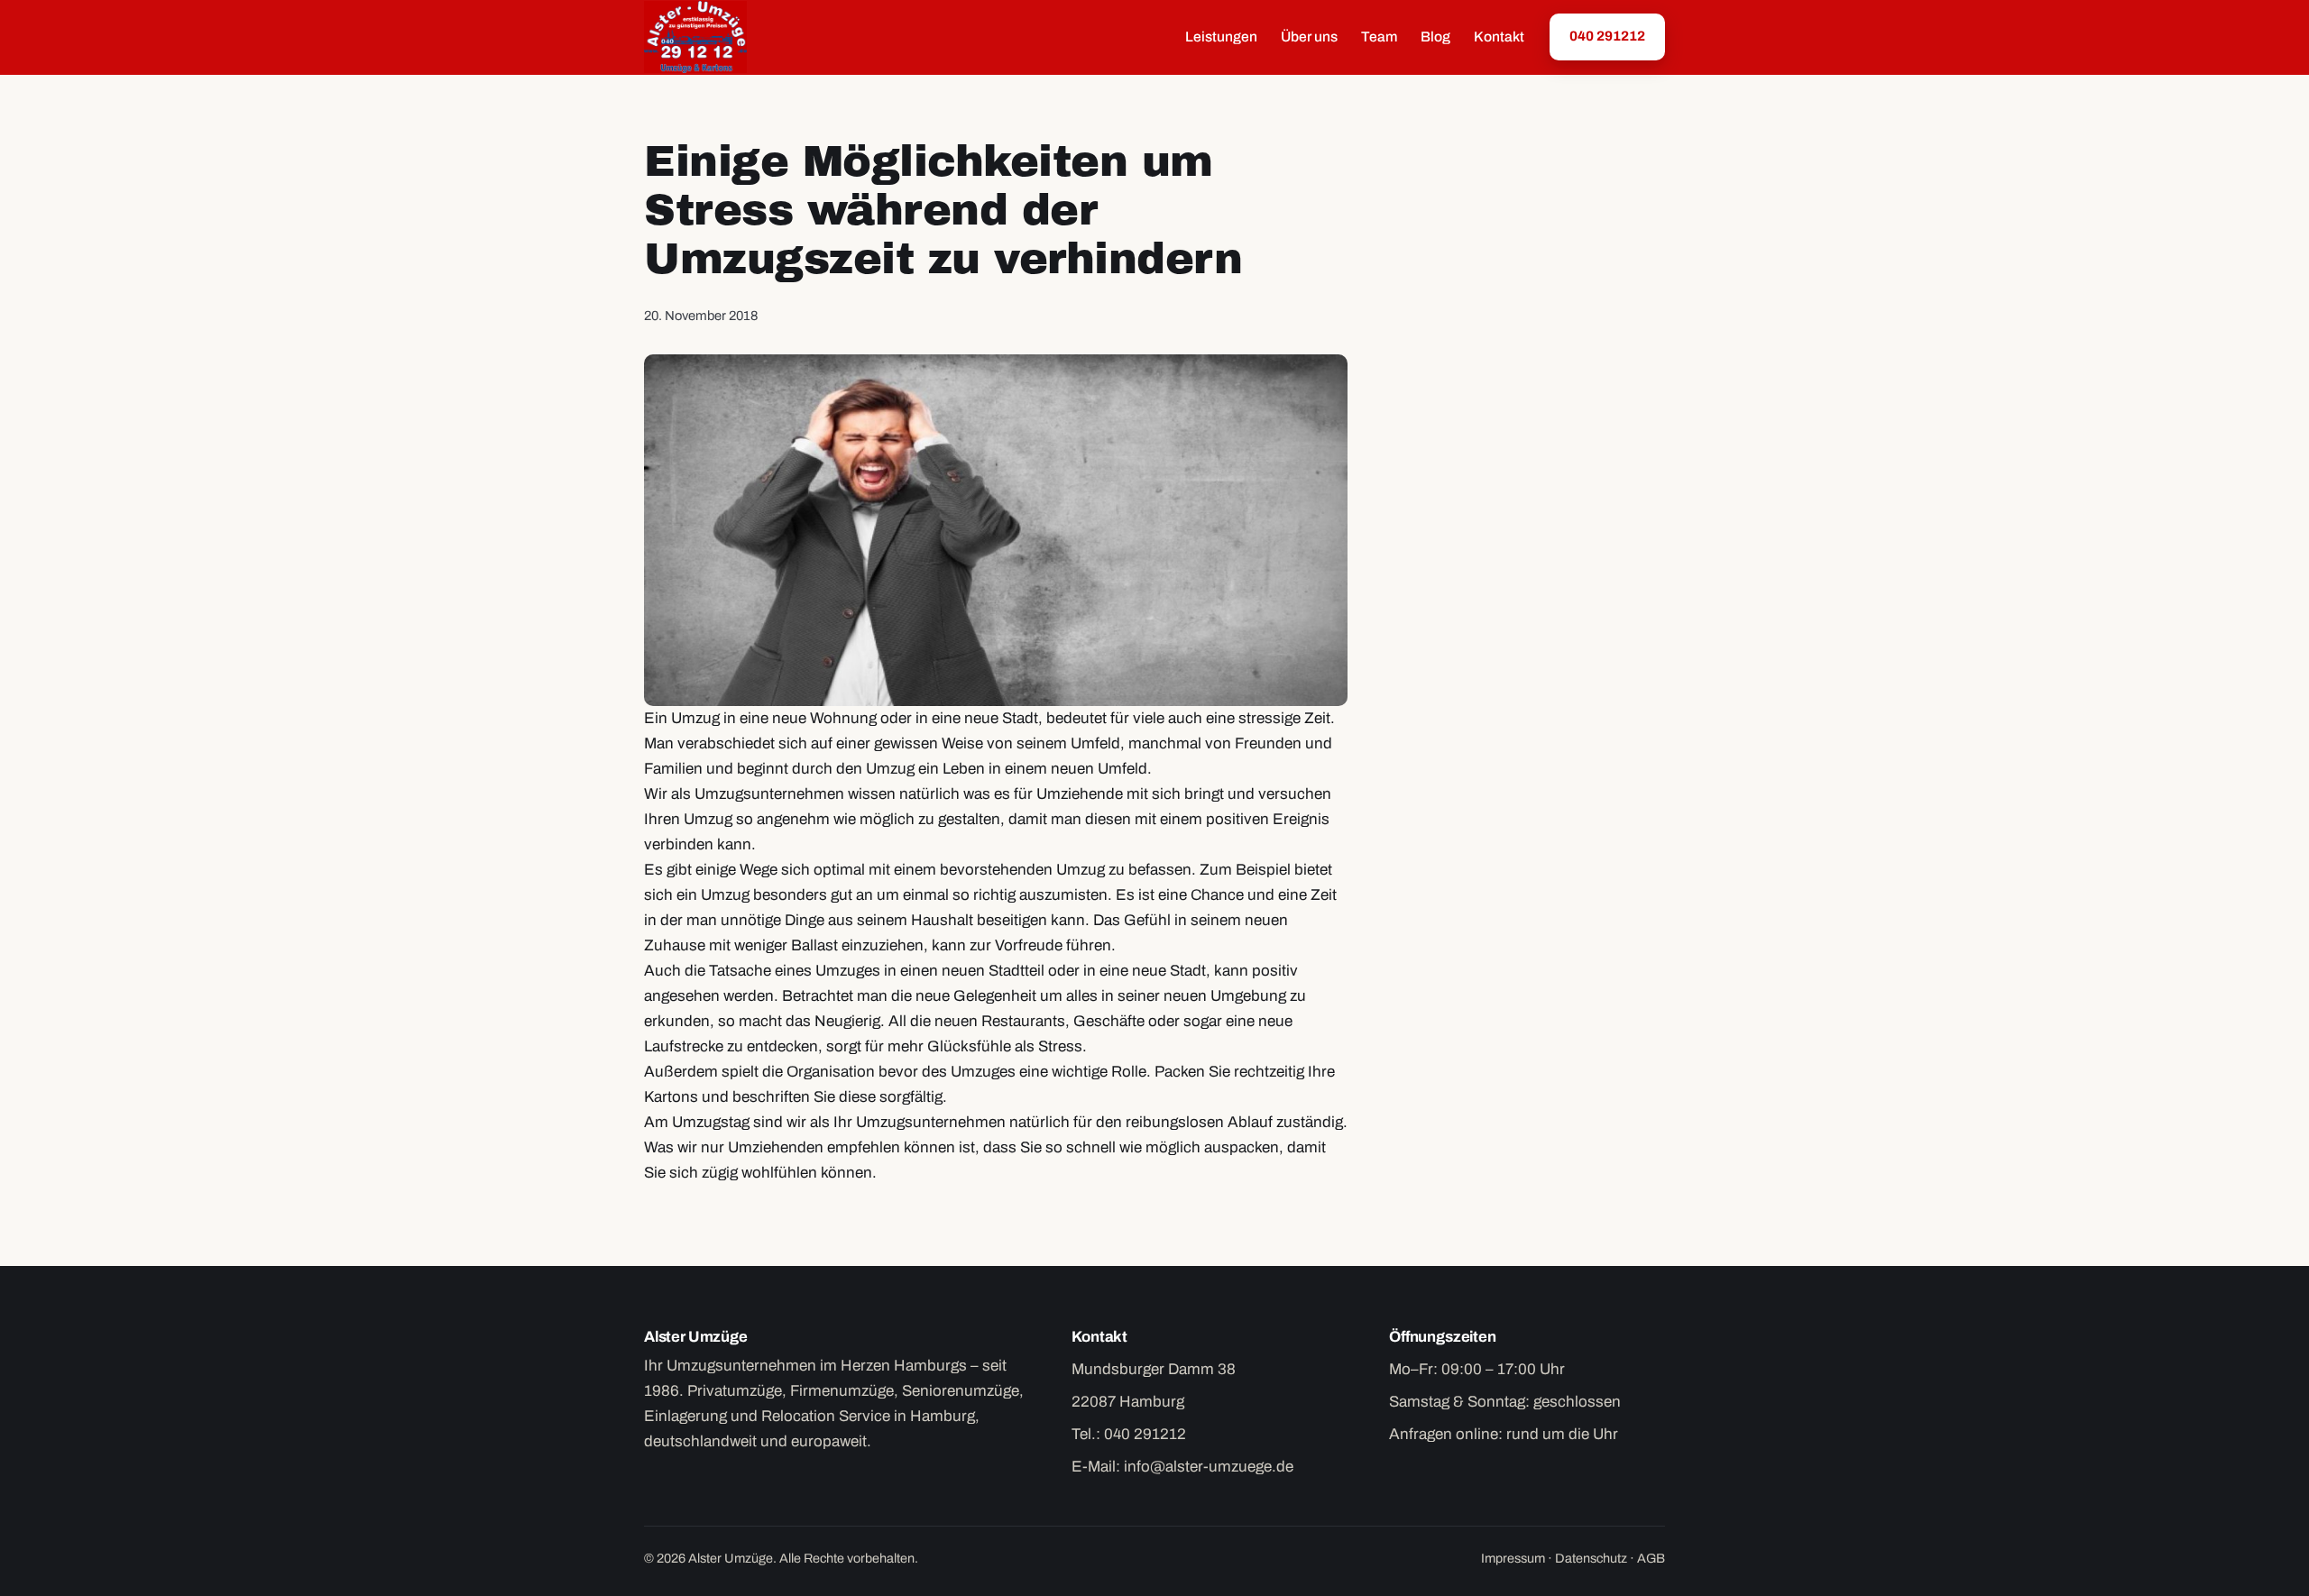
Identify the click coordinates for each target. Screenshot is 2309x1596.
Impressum (1513, 1558)
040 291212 (1607, 36)
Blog (1435, 37)
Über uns (1309, 37)
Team (1379, 37)
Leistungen (1221, 37)
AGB (1651, 1558)
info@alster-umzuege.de (1209, 1467)
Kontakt (1499, 37)
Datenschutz (1591, 1558)
